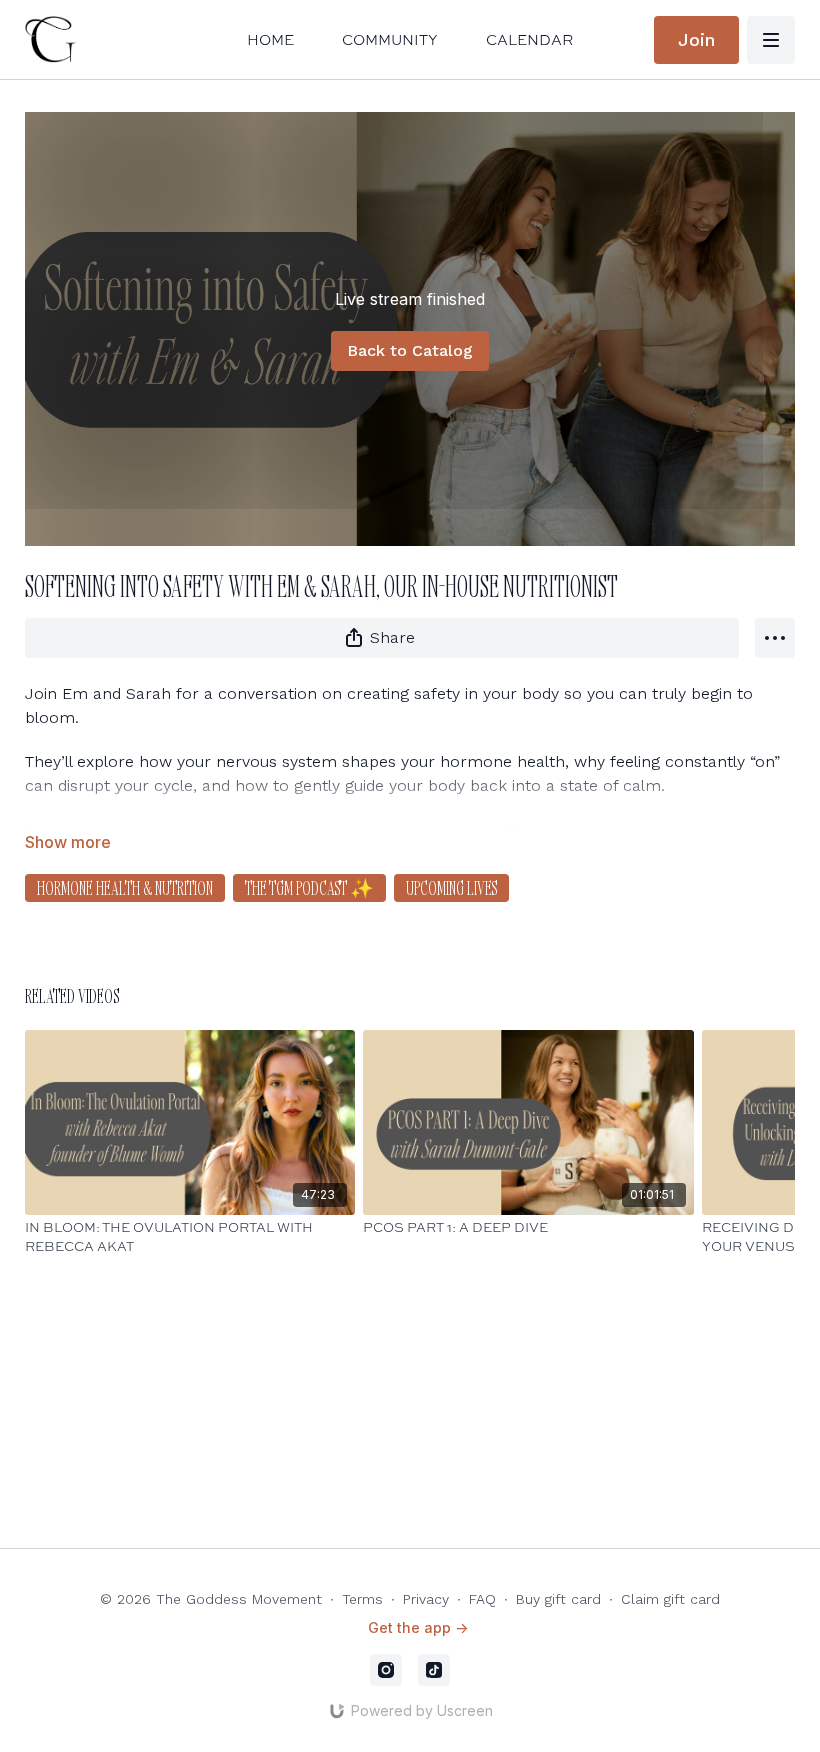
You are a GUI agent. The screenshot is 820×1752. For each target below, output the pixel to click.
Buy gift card (558, 1599)
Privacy (426, 1599)
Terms (362, 1599)
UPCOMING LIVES (451, 888)
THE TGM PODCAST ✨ (309, 888)
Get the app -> (418, 1627)
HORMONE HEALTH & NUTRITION (125, 888)
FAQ (482, 1599)
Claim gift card (670, 1599)
